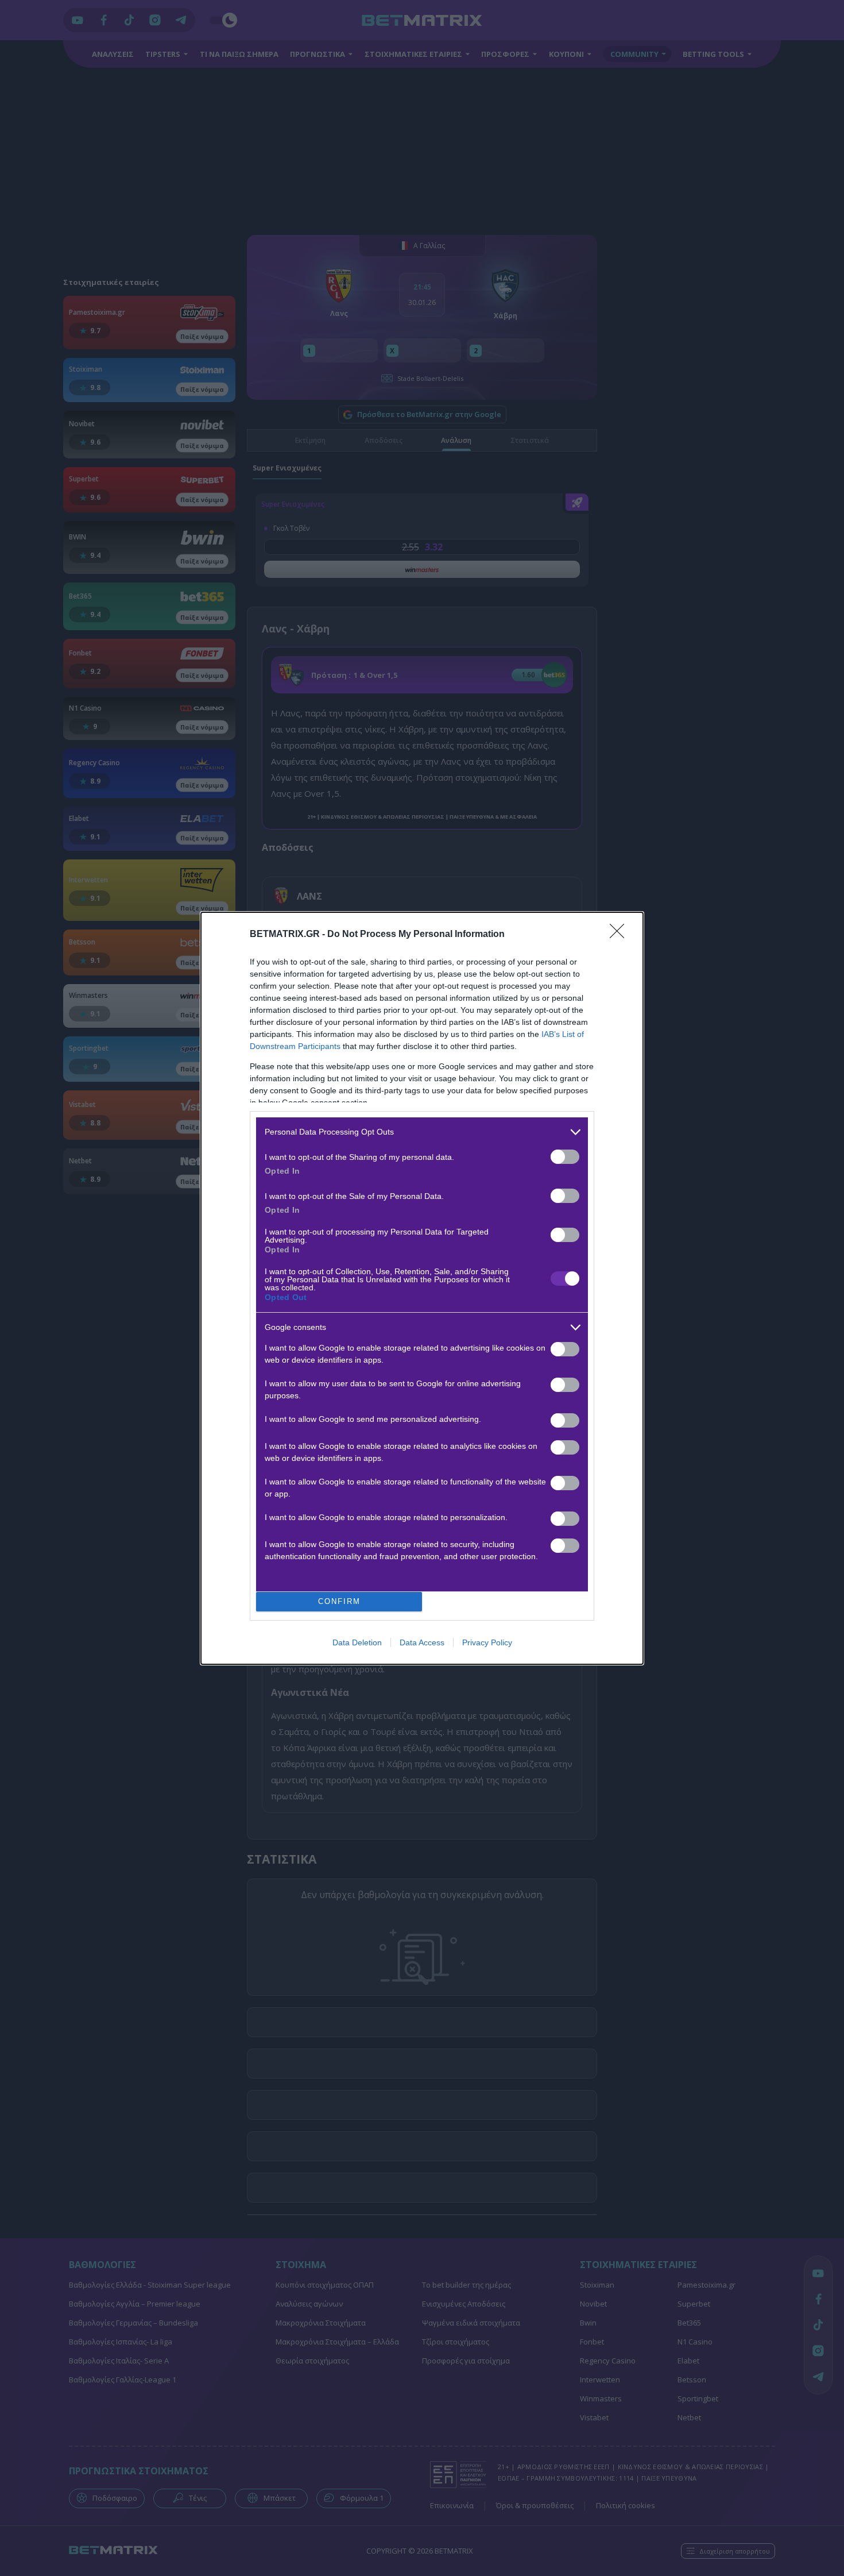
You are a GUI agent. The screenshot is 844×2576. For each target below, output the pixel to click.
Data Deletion (357, 1642)
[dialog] (422, 1288)
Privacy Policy (487, 1642)
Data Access (422, 1642)
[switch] (565, 1157)
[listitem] (422, 1132)
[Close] (621, 935)
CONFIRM (339, 1601)
